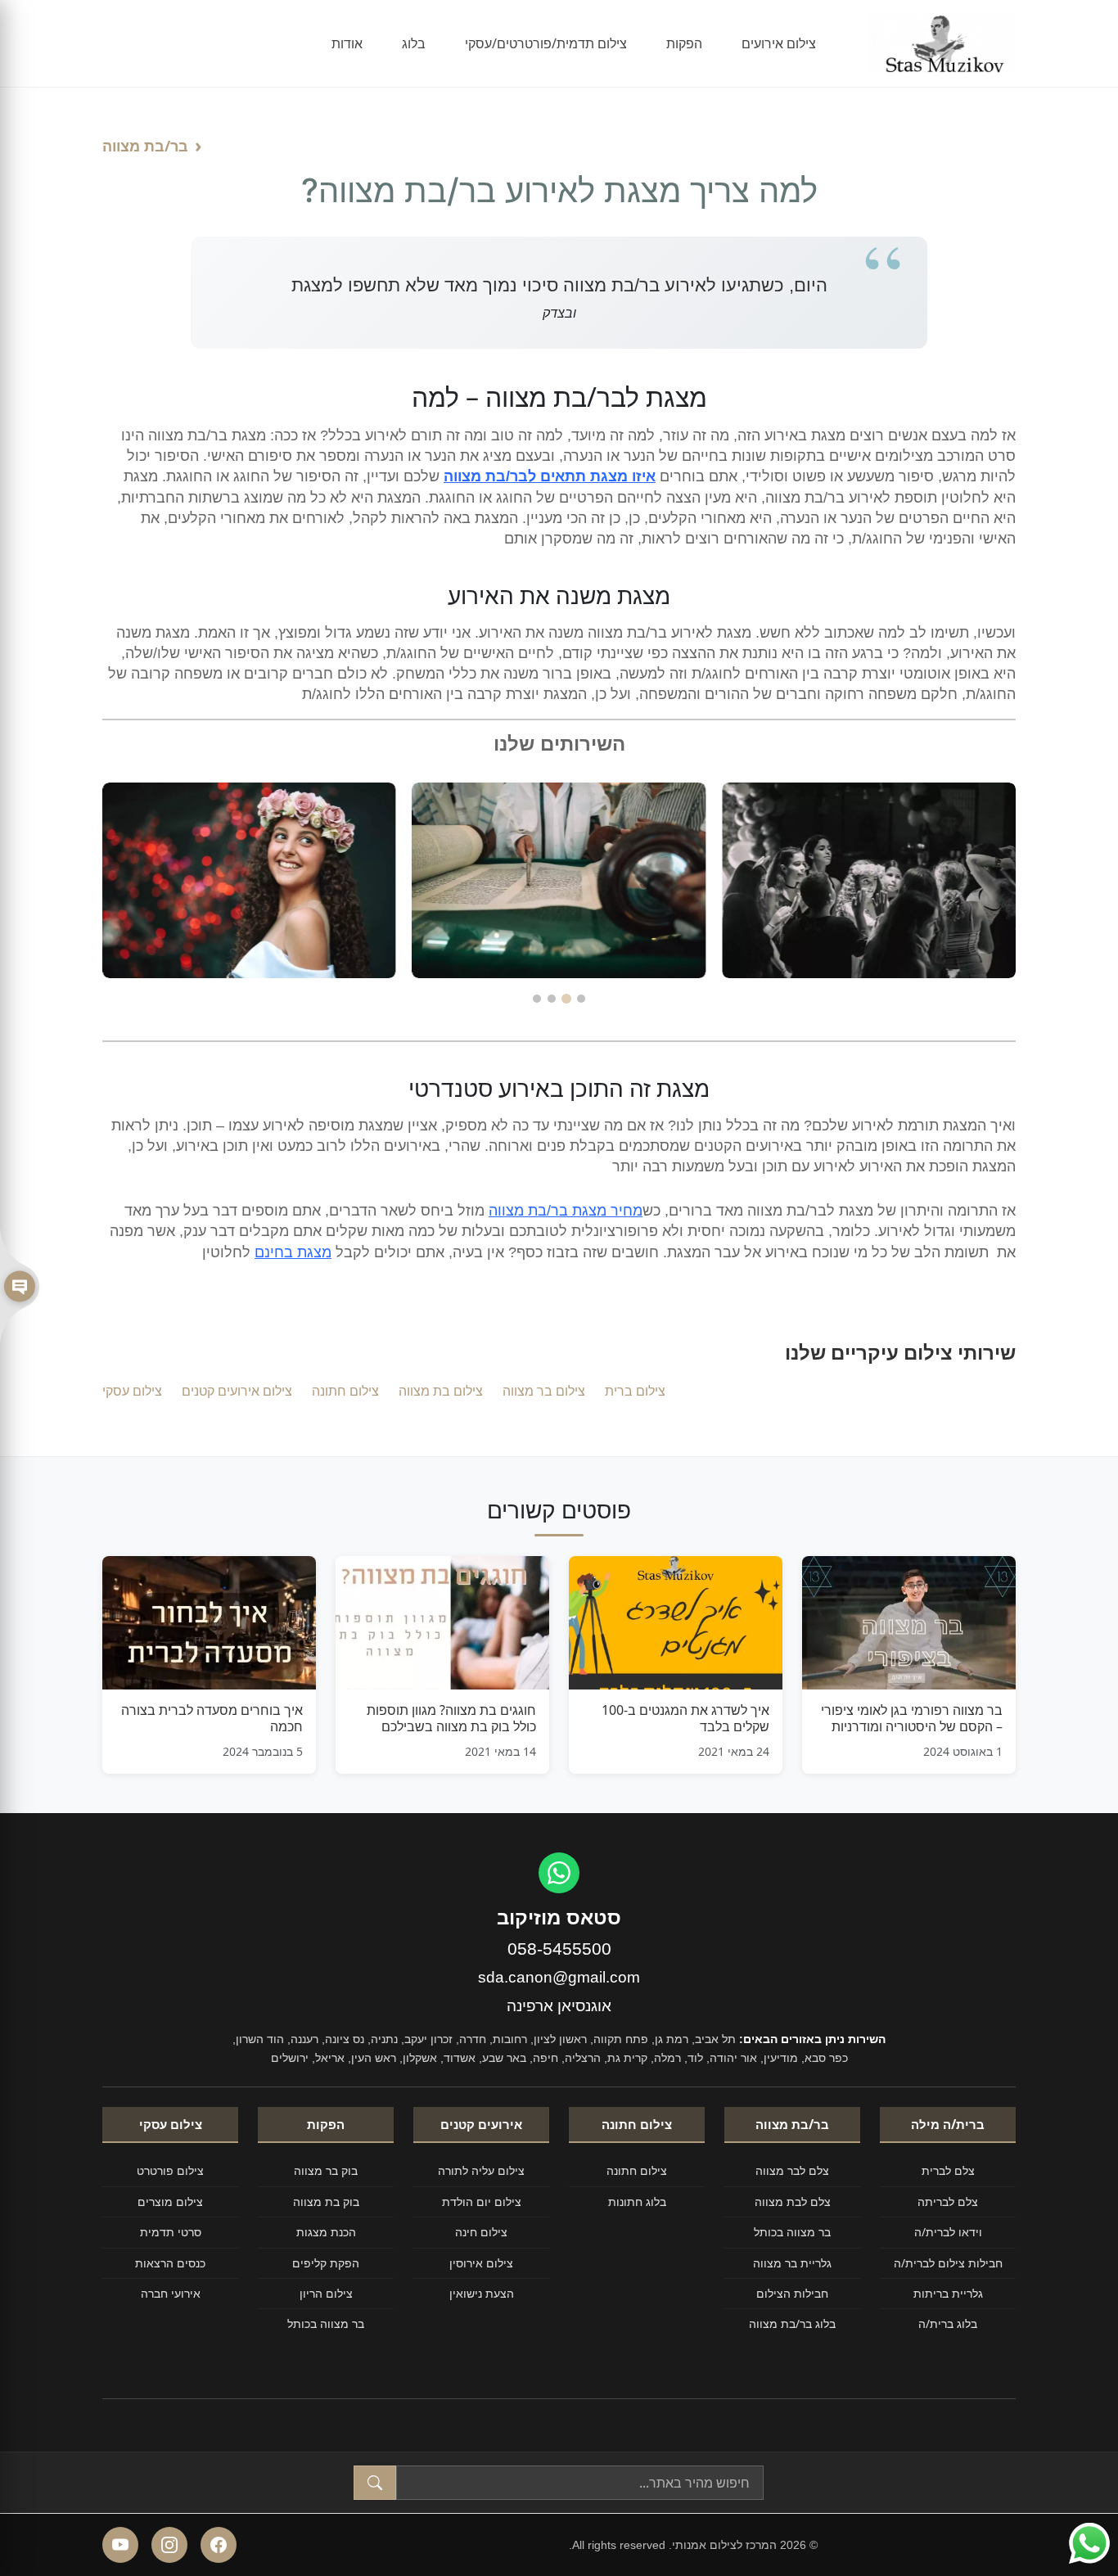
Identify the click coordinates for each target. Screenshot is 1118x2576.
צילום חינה (481, 2232)
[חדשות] (20, 1288)
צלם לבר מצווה (792, 2170)
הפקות (684, 43)
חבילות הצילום (792, 2293)
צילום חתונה (345, 1391)
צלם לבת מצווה (793, 2202)
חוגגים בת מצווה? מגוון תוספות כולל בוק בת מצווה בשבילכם (451, 1718)
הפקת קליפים (326, 2263)
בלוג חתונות (637, 2202)
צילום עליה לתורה (481, 2170)
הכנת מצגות (326, 2232)
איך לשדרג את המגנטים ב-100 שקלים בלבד (685, 1718)
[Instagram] (169, 2545)
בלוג (414, 43)
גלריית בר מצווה (792, 2263)
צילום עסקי (132, 1391)
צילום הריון (326, 2293)
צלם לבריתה (948, 2202)
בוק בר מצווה (326, 2170)
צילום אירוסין (481, 2263)
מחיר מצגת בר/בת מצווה (566, 1211)
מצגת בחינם (293, 1252)
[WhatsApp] (559, 1873)
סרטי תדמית (171, 2232)
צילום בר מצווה (544, 1391)
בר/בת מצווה (145, 146)
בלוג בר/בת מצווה (792, 2323)
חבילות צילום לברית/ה (948, 2263)
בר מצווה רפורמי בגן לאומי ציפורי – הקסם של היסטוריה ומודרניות (912, 1718)
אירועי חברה (171, 2293)
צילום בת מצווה (441, 1391)
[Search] (375, 2483)
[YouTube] (120, 2545)
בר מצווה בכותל (792, 2232)
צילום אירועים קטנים (237, 1391)
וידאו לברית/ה (948, 2232)
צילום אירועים (779, 43)
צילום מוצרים (170, 2202)
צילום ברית (635, 1391)
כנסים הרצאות (170, 2263)
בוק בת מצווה (326, 2202)
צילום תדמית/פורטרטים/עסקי (546, 43)
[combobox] (580, 2483)
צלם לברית (948, 2170)
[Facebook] (219, 2545)
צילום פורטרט (170, 2170)
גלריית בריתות (948, 2293)
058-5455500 (559, 1949)
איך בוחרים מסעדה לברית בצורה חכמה (212, 1718)
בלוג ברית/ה (948, 2323)
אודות (347, 43)
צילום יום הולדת (482, 2202)
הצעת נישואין (482, 2293)
